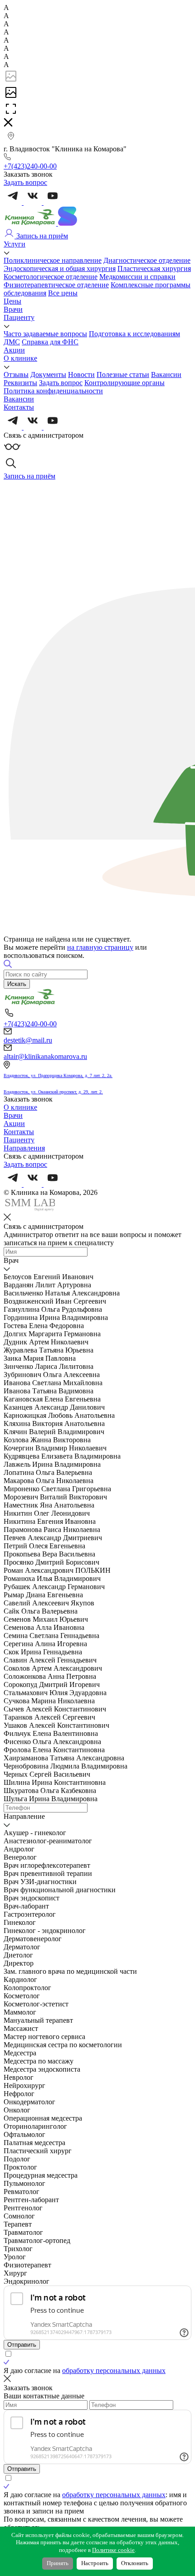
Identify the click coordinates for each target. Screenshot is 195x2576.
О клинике (20, 358)
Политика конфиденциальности (53, 391)
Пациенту (19, 317)
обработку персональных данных (114, 2371)
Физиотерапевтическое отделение (56, 285)
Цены (12, 301)
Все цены (63, 293)
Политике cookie (113, 2550)
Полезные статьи (123, 375)
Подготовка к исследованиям (134, 334)
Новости (81, 375)
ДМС (12, 342)
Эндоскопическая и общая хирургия (60, 268)
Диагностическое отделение (147, 260)
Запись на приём (41, 236)
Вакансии (166, 375)
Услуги (15, 244)
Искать (17, 984)
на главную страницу (100, 947)
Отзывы (16, 375)
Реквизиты (20, 383)
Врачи (13, 309)
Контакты (19, 407)
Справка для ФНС (50, 342)
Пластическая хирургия (154, 268)
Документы (48, 375)
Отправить (22, 2345)
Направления (24, 1148)
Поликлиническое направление (53, 260)
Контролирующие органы (124, 383)
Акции (14, 350)
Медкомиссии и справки (137, 277)
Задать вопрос (61, 383)
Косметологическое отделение (51, 277)
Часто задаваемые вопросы (45, 334)
